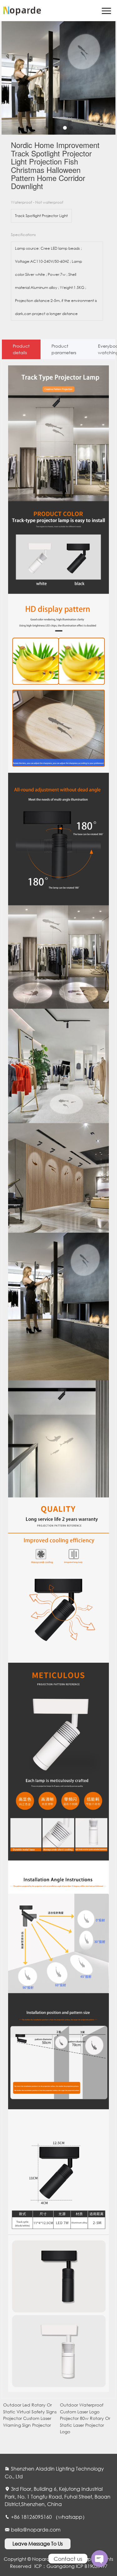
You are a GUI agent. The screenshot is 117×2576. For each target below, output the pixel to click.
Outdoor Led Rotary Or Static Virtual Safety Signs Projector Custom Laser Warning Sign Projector (30, 2415)
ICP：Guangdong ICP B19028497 (71, 2566)
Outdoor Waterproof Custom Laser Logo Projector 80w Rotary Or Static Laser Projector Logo (85, 2418)
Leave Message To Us (38, 2544)
